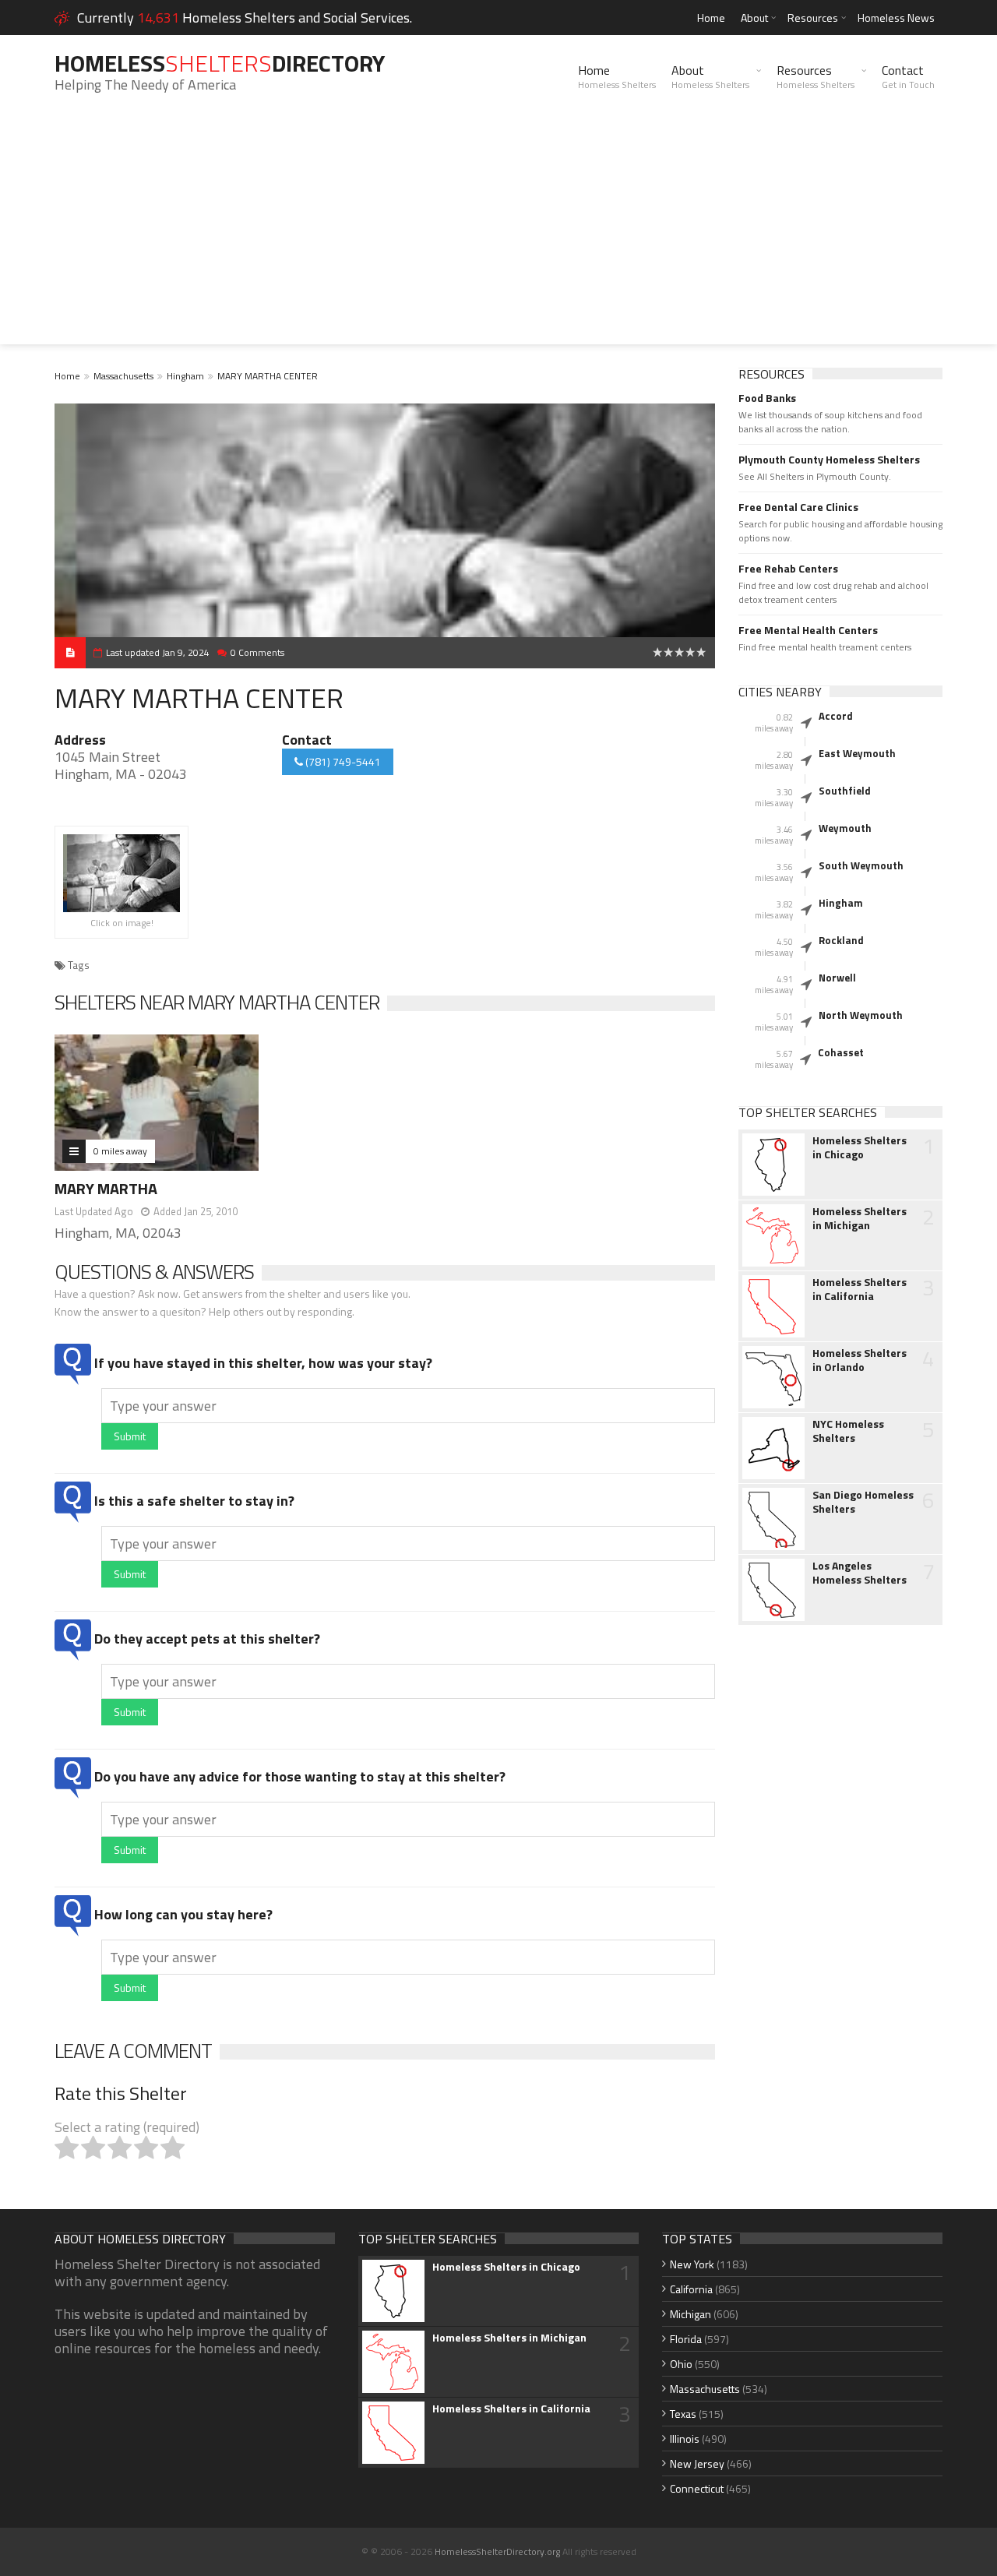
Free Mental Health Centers (808, 630)
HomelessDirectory (220, 63)
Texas (683, 2414)
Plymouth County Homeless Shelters (829, 460)
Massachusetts (123, 376)
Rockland (841, 940)
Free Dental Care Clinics (798, 507)
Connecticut (697, 2488)
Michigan (691, 2314)
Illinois (685, 2439)
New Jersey (697, 2463)
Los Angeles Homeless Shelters (860, 1573)
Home (711, 18)
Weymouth (845, 828)
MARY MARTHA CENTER (268, 376)
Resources (813, 18)
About (754, 18)
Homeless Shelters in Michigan (860, 1218)
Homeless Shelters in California (860, 1289)
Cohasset (841, 1052)
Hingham (185, 376)
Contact (908, 76)
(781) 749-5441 (342, 761)
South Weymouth (861, 865)
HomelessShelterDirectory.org (497, 2551)
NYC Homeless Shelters (848, 1431)
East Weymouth (857, 753)
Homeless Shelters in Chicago (860, 1147)
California (691, 2289)
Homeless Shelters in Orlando (860, 1360)
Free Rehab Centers (788, 569)
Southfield (845, 791)
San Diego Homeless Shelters (863, 1502)
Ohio (681, 2364)
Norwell (837, 978)
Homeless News (896, 18)
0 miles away (120, 1151)
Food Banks (767, 398)
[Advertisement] (498, 235)
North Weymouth (861, 1015)
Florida (686, 2339)
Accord (836, 716)
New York (692, 2264)
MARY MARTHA (106, 1188)
